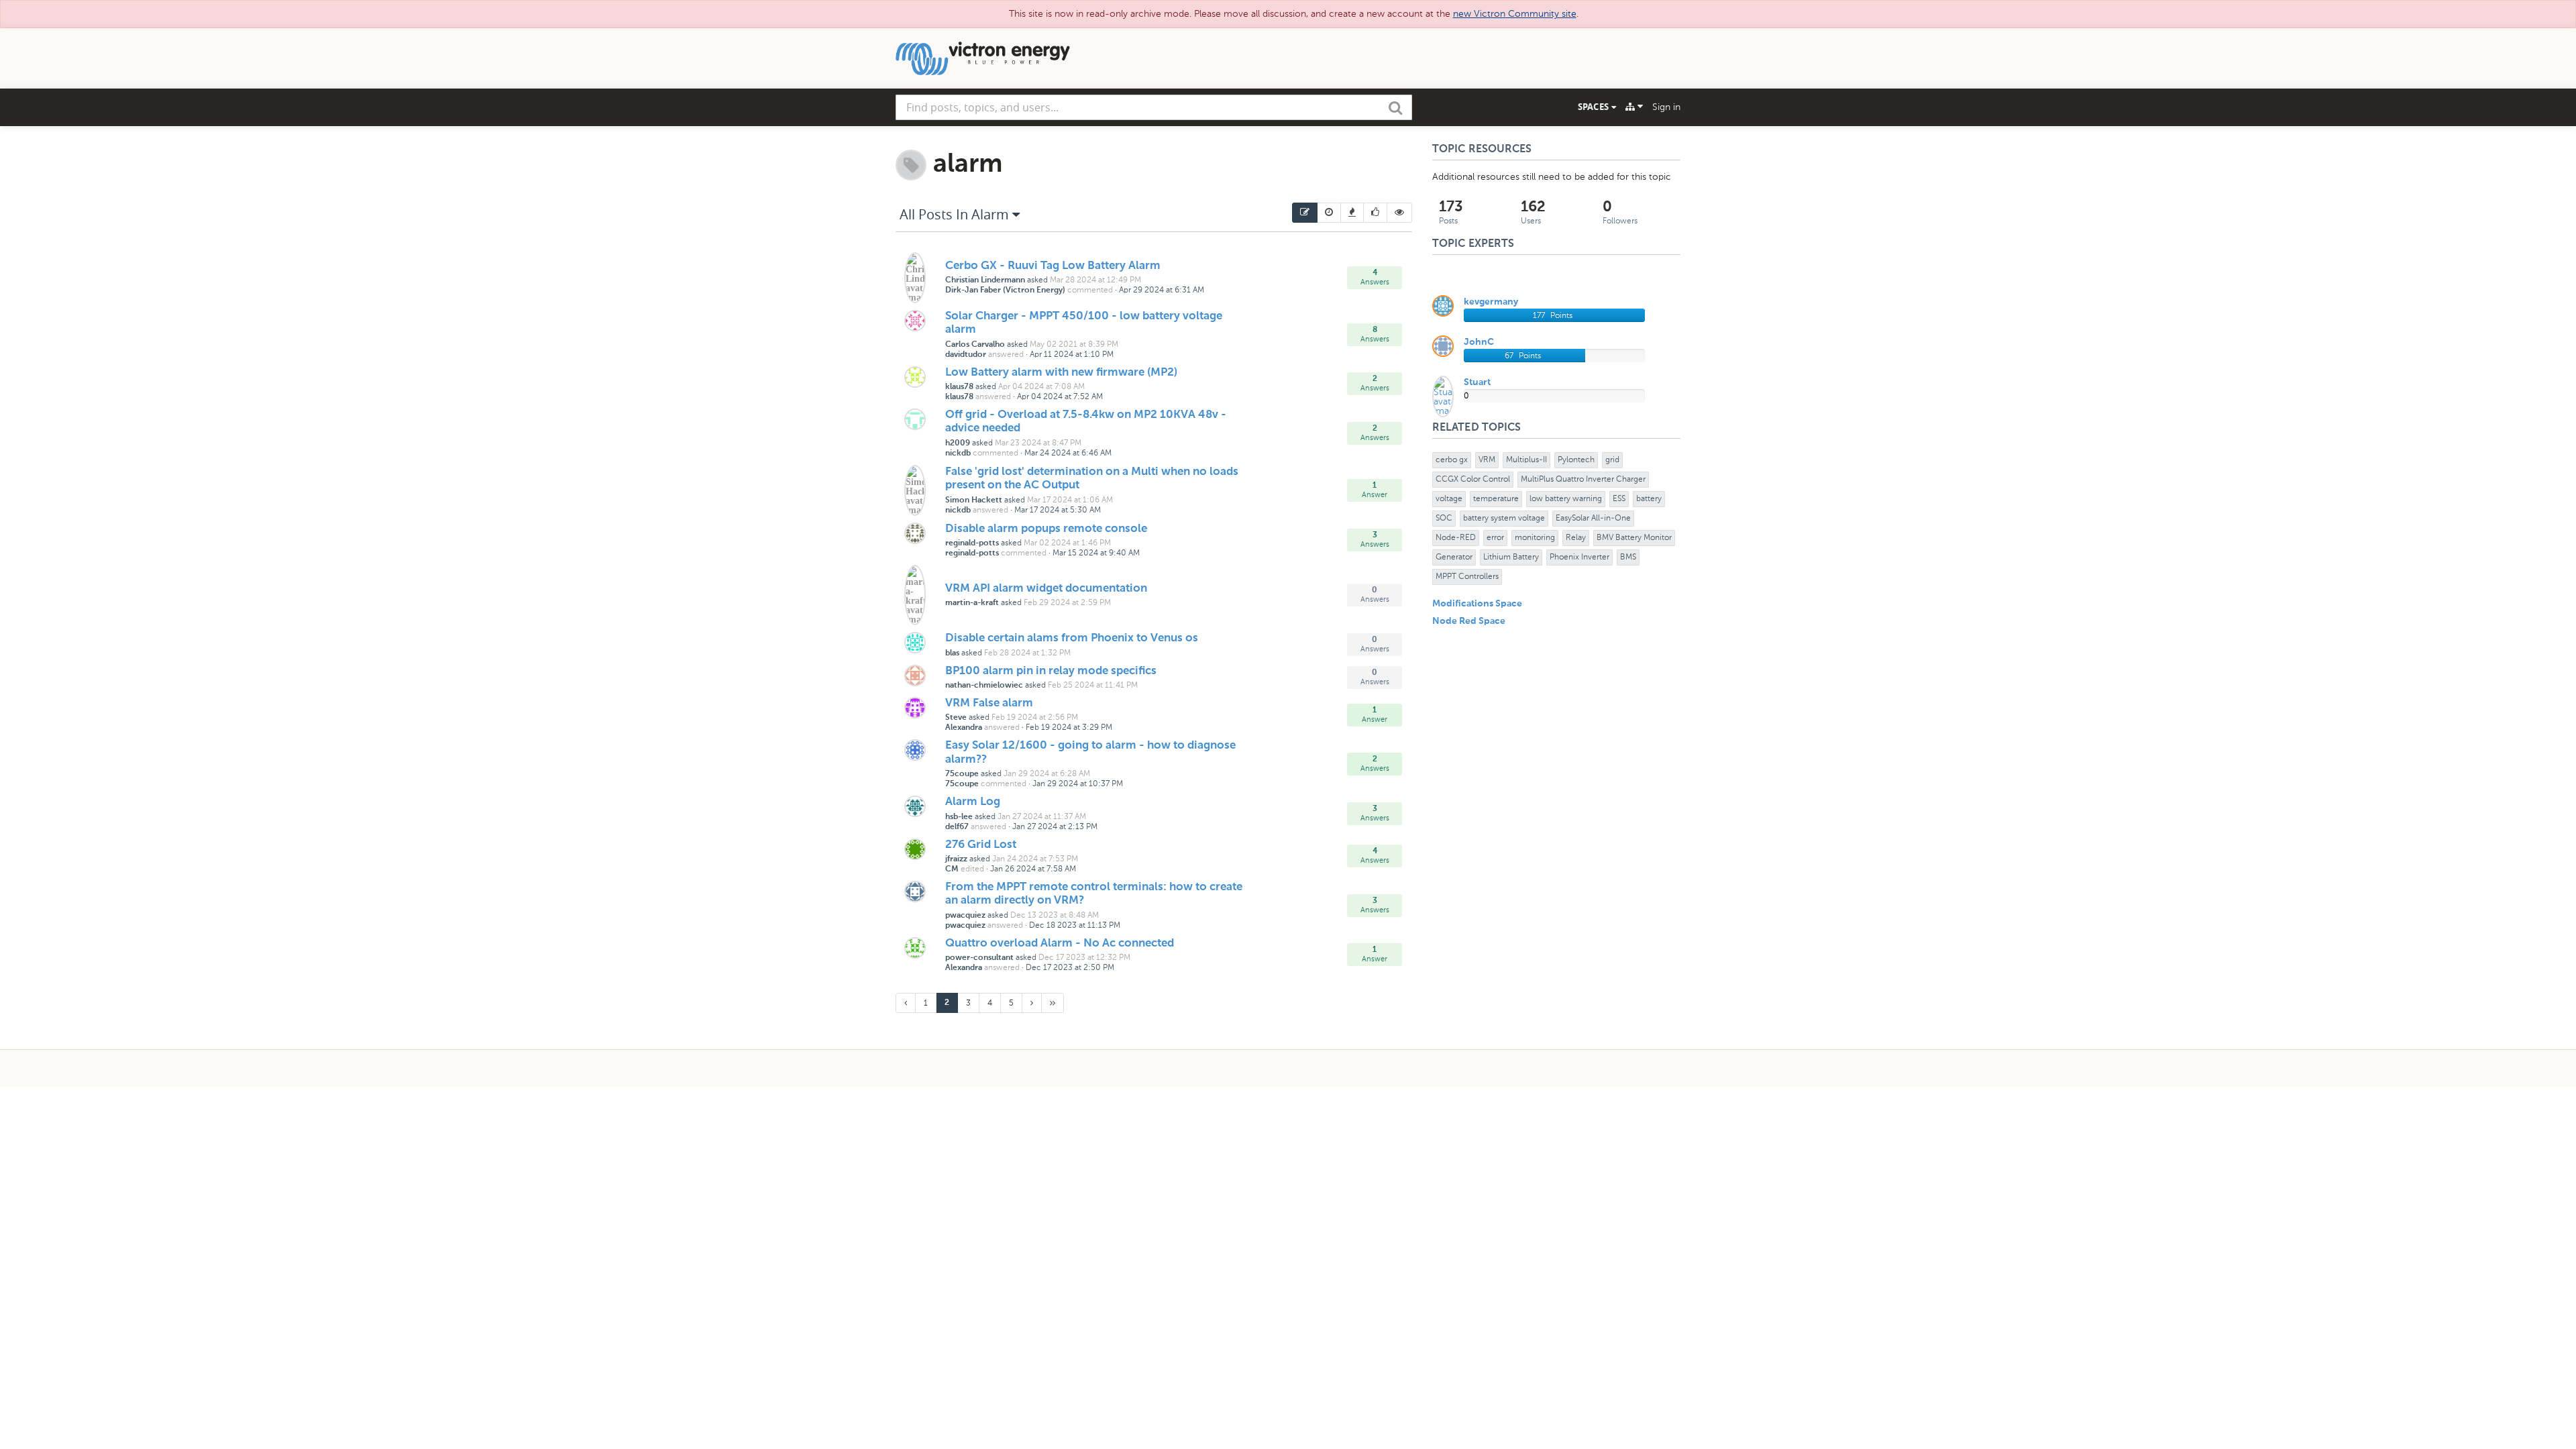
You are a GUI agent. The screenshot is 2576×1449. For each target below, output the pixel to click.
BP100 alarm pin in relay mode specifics (1051, 671)
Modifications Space (1477, 604)
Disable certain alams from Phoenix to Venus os (1072, 638)
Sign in (1666, 107)
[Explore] (1634, 107)
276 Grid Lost (981, 845)
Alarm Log (973, 802)
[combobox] (1154, 107)
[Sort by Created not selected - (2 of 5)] (1329, 213)
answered (1006, 354)
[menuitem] (1305, 213)
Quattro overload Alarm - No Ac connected (1060, 944)
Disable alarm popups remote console (1046, 529)
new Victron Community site (1515, 14)
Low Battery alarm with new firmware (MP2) (1061, 373)
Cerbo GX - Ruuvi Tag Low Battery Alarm (1053, 266)
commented (1090, 290)
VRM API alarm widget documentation (1046, 589)
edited (972, 869)
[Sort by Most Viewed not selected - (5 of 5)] (1400, 213)
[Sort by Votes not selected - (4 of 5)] (1376, 213)
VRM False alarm (989, 703)
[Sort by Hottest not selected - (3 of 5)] (1352, 213)
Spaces (1595, 107)
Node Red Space (1469, 621)
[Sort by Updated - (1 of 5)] (1305, 213)
